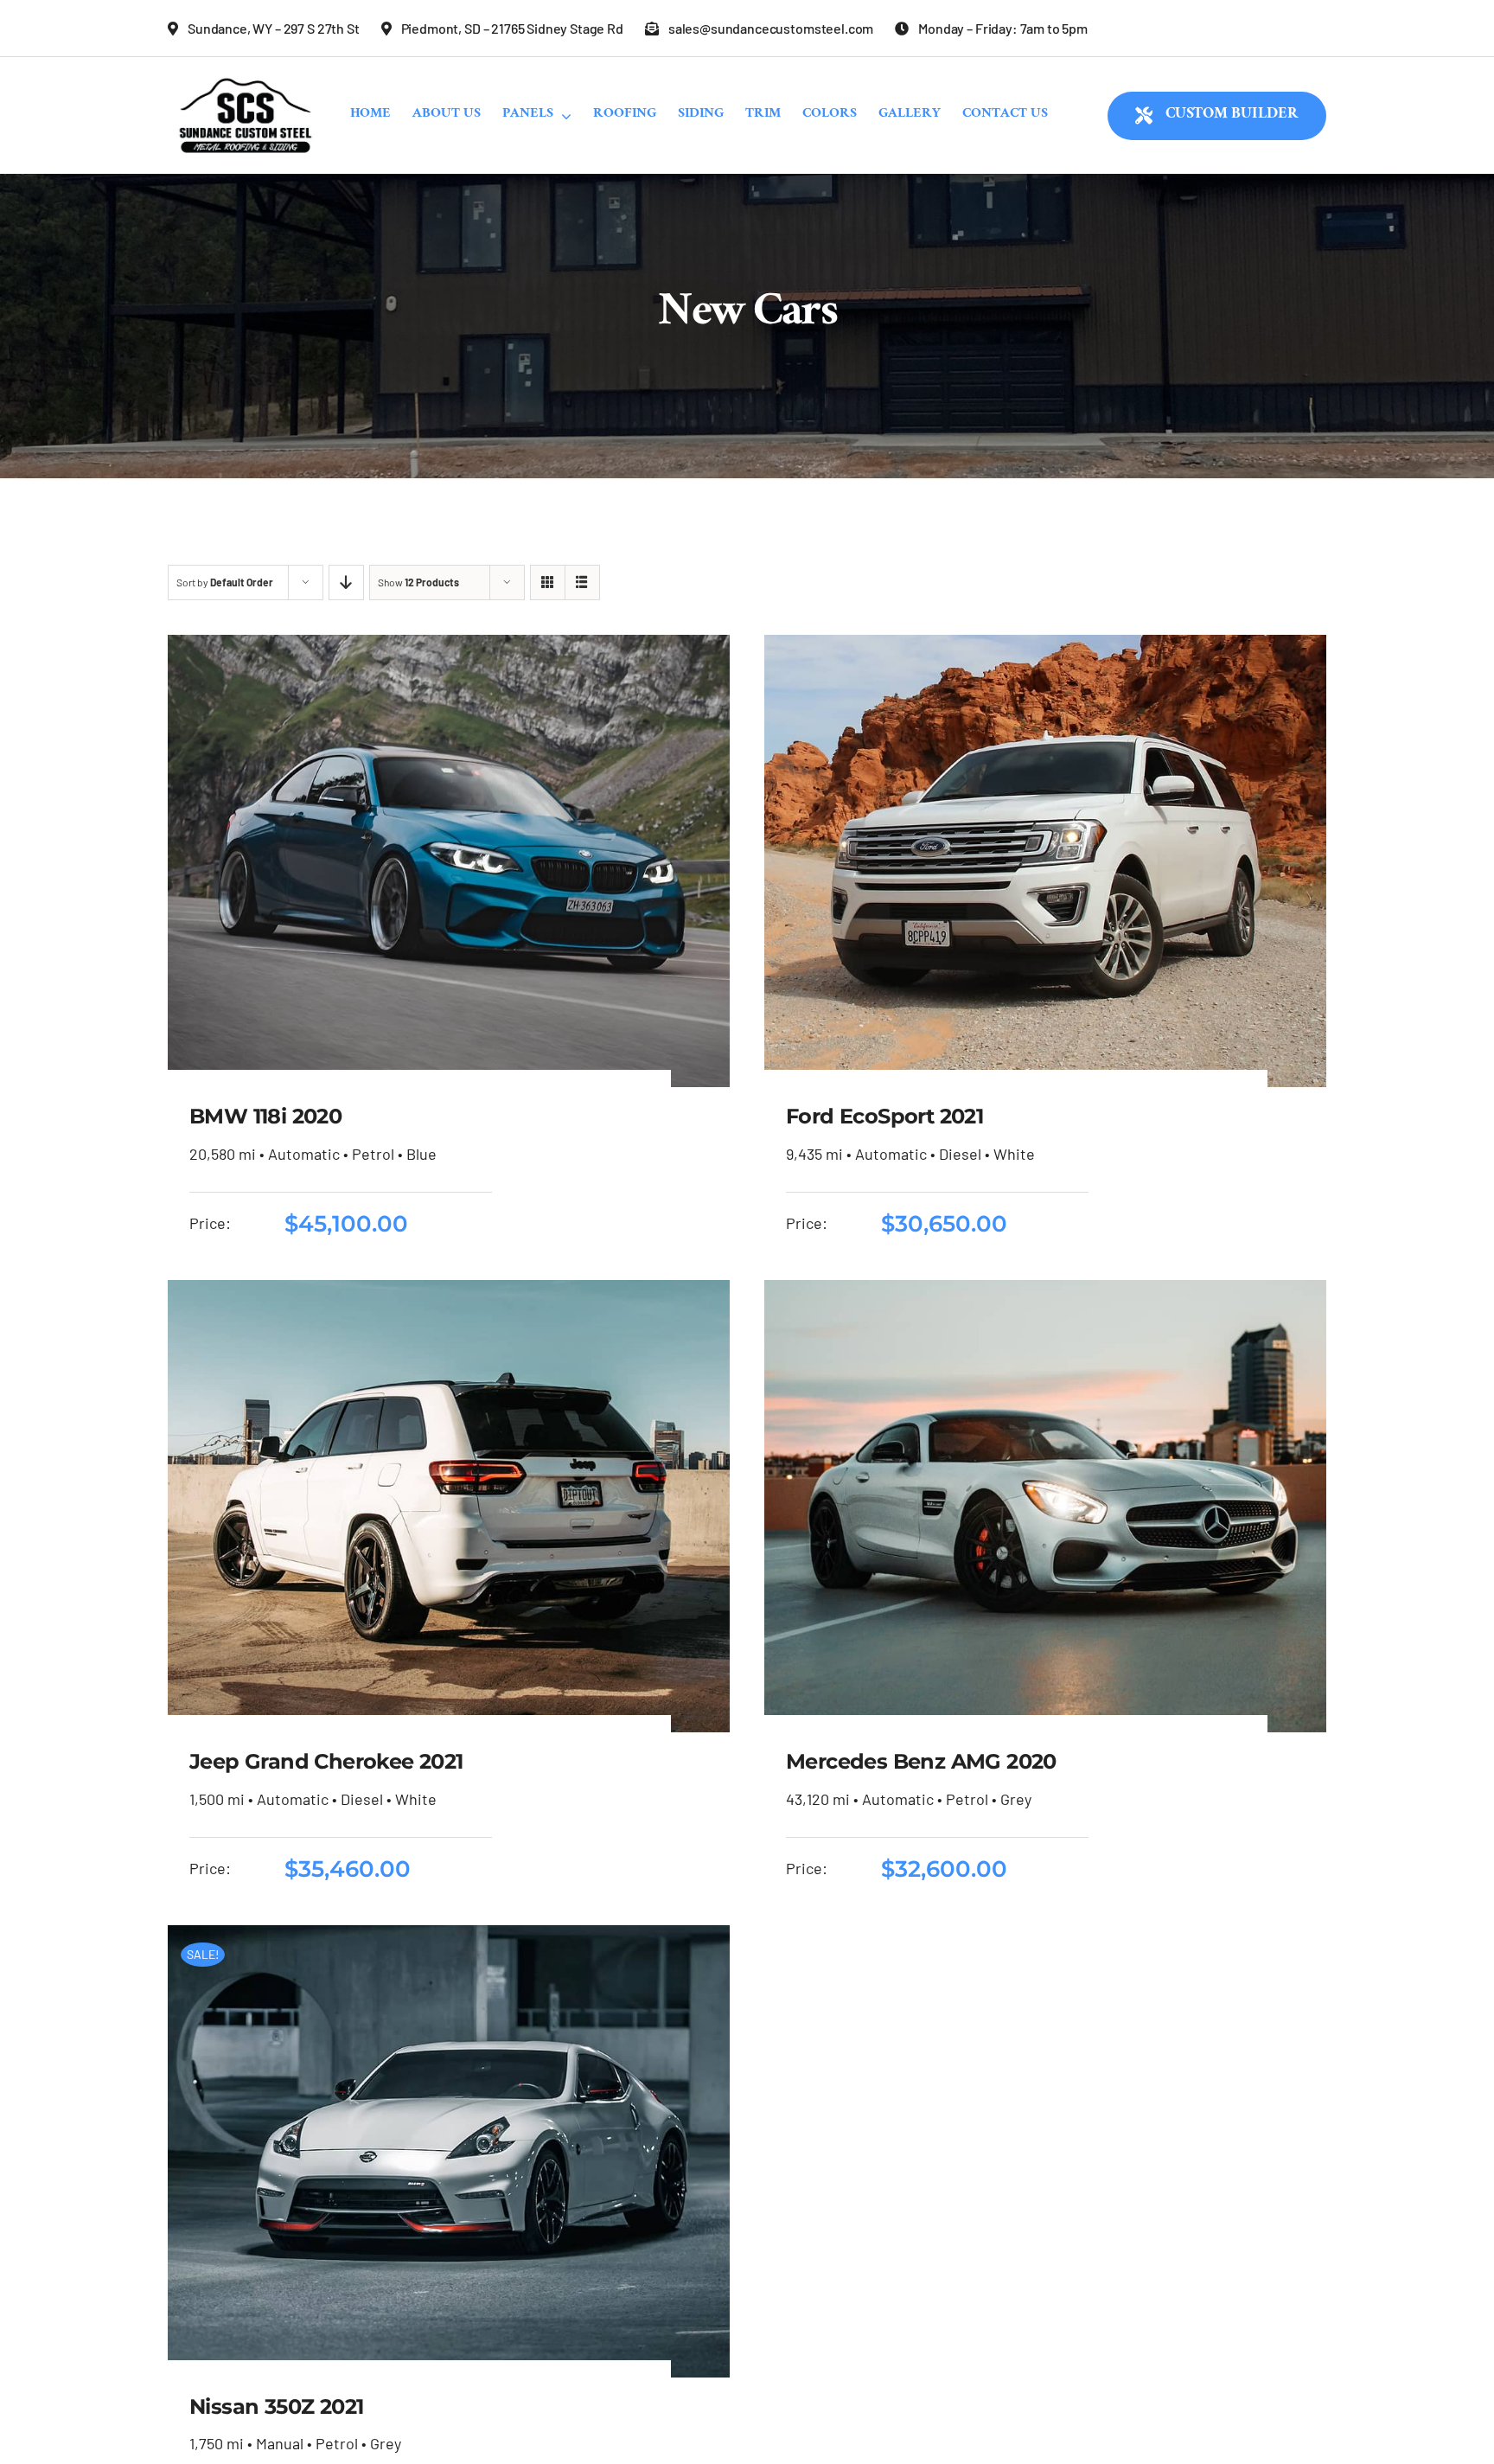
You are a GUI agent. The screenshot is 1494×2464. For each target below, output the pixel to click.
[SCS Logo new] (246, 74)
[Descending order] (346, 582)
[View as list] (582, 582)
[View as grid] (548, 582)
